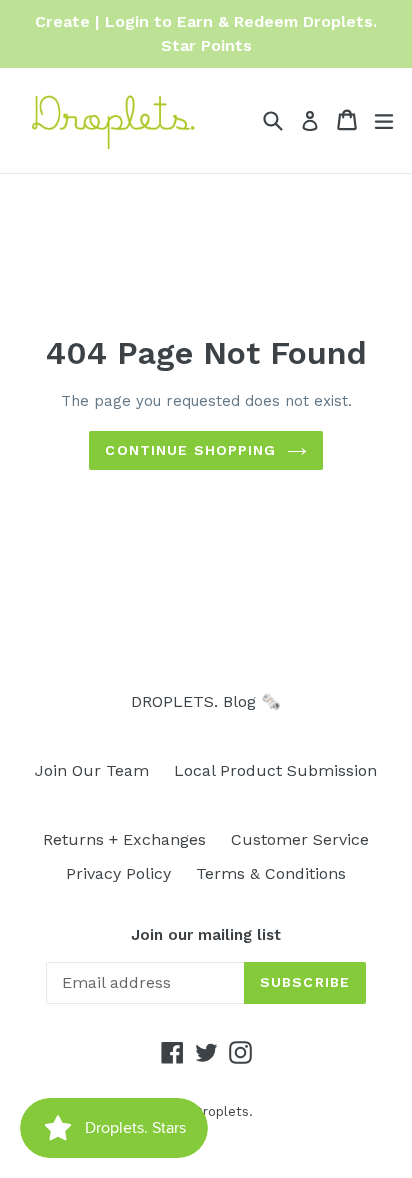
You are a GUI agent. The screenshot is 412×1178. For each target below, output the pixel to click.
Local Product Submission (275, 770)
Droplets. (223, 1111)
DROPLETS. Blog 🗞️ (206, 701)
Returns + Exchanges (124, 839)
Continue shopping (190, 450)
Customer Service (300, 839)
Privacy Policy (118, 873)
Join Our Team (92, 770)
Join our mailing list (206, 935)
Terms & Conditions (271, 873)
